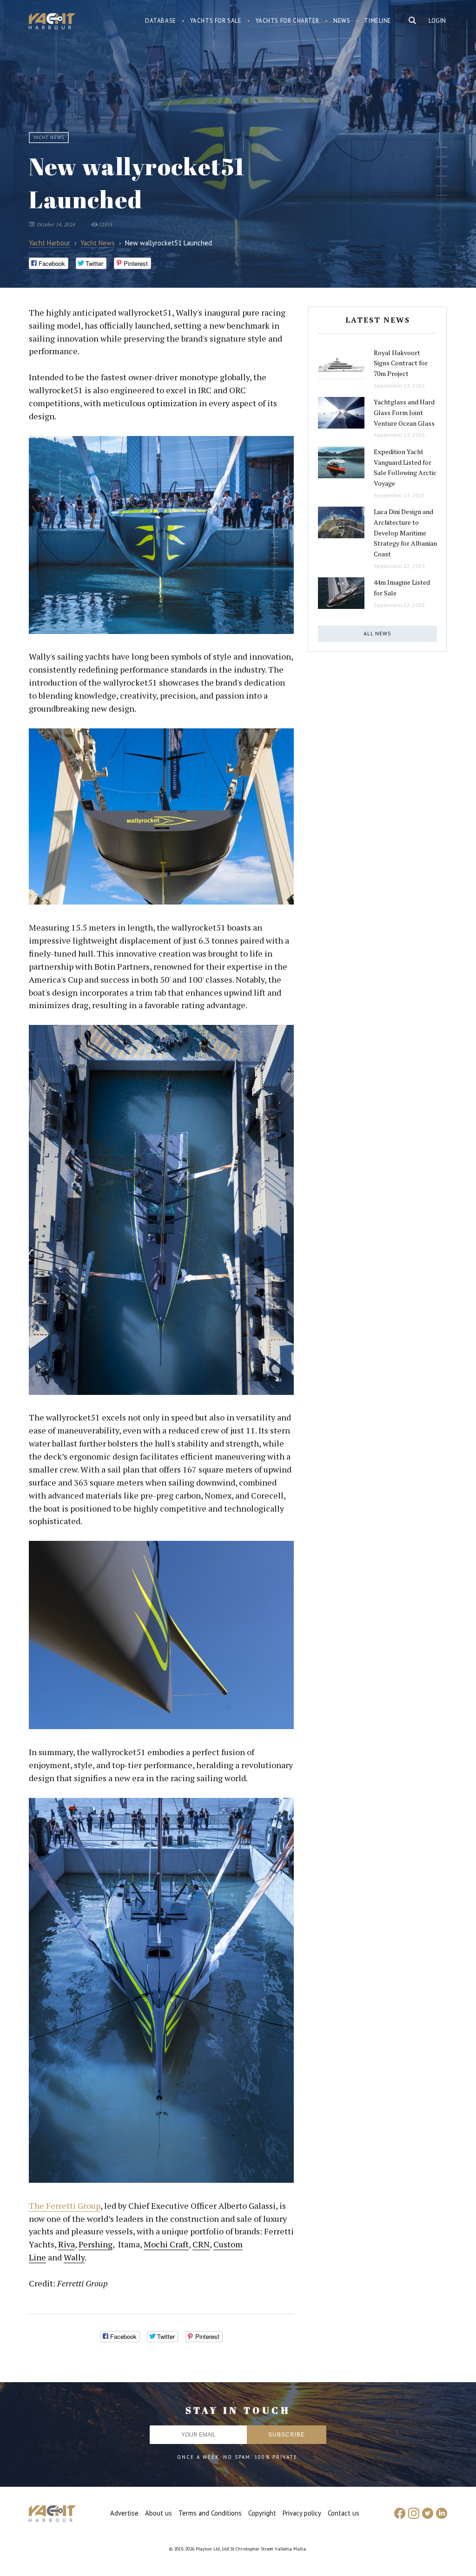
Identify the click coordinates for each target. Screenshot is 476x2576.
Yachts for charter (288, 21)
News (342, 21)
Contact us (344, 2513)
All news (377, 633)
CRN (201, 2244)
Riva (66, 2244)
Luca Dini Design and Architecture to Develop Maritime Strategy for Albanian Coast (405, 533)
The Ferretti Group (65, 2206)
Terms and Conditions (210, 2513)
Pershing (96, 2244)
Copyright (262, 2513)
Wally (74, 2257)
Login (437, 21)
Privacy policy (302, 2513)
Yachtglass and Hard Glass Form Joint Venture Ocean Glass (404, 412)
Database (161, 21)
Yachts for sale (216, 21)
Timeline (378, 21)
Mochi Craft (166, 2244)
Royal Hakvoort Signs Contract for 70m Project (401, 363)
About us (159, 2513)
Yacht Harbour (52, 22)
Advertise (124, 2513)
